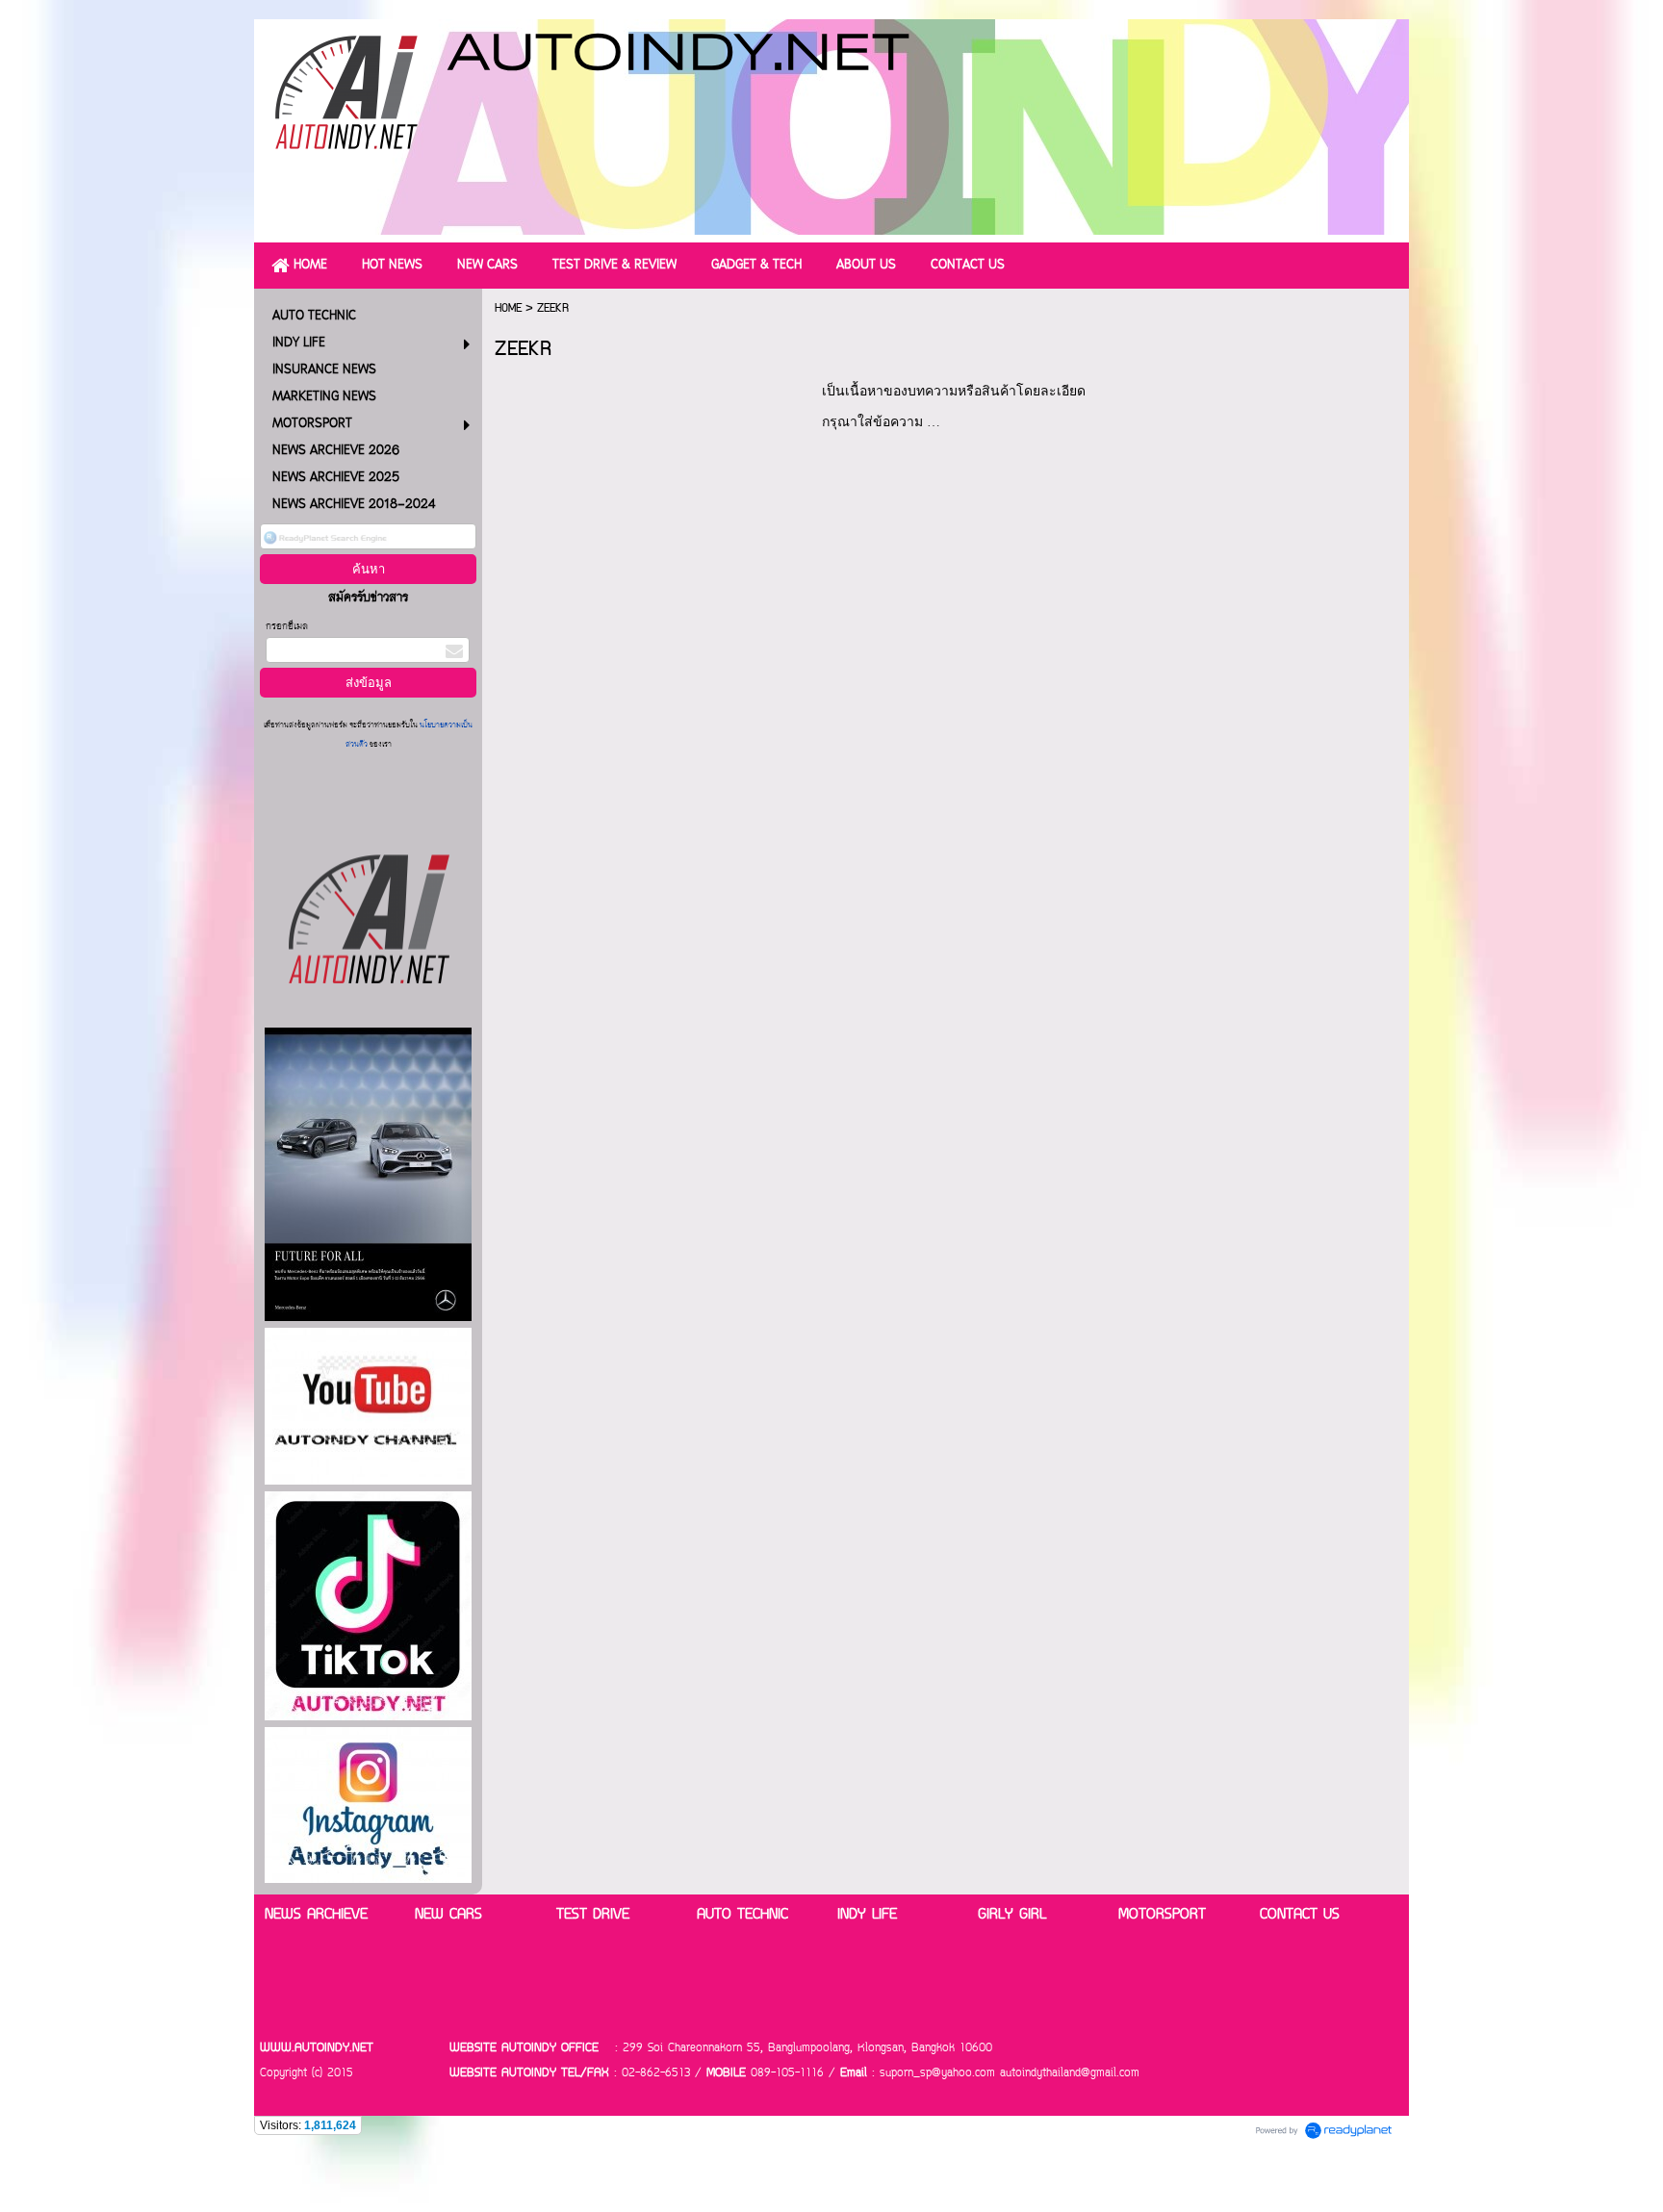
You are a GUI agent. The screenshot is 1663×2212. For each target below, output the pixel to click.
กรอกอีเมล (287, 627)
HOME (508, 308)
